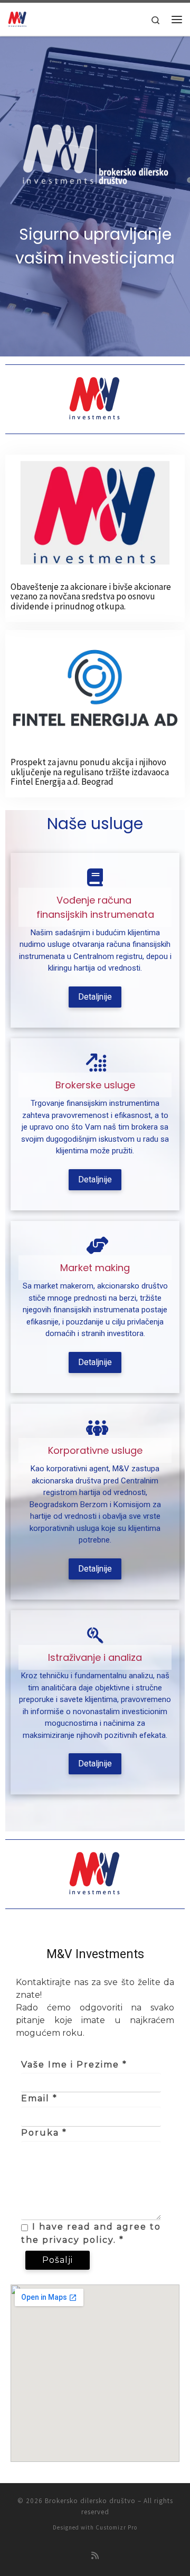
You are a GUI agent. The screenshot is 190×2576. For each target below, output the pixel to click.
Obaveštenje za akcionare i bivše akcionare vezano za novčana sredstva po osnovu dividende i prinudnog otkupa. (91, 596)
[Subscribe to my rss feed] (95, 2556)
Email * (39, 2098)
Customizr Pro (116, 2527)
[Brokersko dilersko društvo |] (17, 18)
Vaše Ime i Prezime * (74, 2065)
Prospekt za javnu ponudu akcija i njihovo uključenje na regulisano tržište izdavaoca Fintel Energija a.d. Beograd (90, 772)
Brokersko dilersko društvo (90, 2501)
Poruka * (44, 2133)
